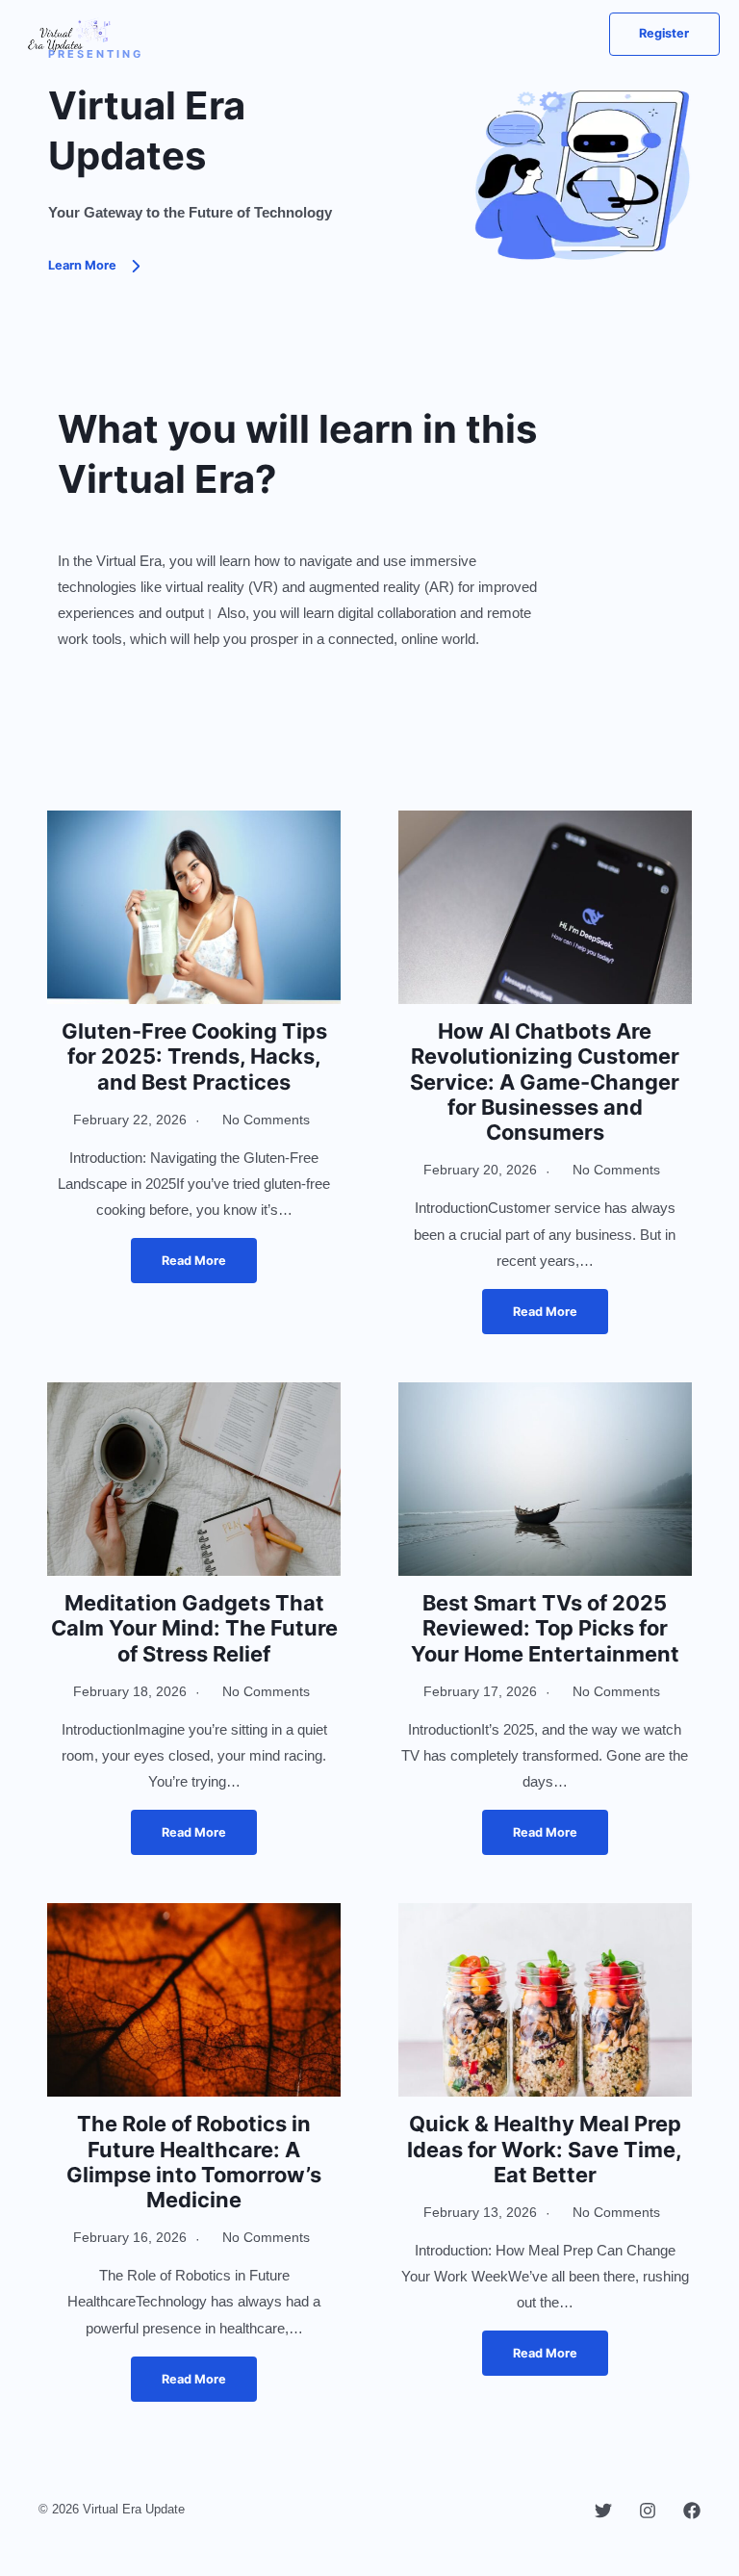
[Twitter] (603, 2511)
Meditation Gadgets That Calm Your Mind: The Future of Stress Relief (194, 1628)
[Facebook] (692, 2511)
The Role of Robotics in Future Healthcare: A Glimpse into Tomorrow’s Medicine (194, 2162)
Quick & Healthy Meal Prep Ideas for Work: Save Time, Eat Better (545, 2149)
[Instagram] (648, 2511)
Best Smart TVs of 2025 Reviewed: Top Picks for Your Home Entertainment (545, 1628)
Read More (194, 1261)
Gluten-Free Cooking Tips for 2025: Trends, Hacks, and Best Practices (194, 1056)
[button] (664, 34)
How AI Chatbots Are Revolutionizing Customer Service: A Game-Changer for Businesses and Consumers (545, 1082)
